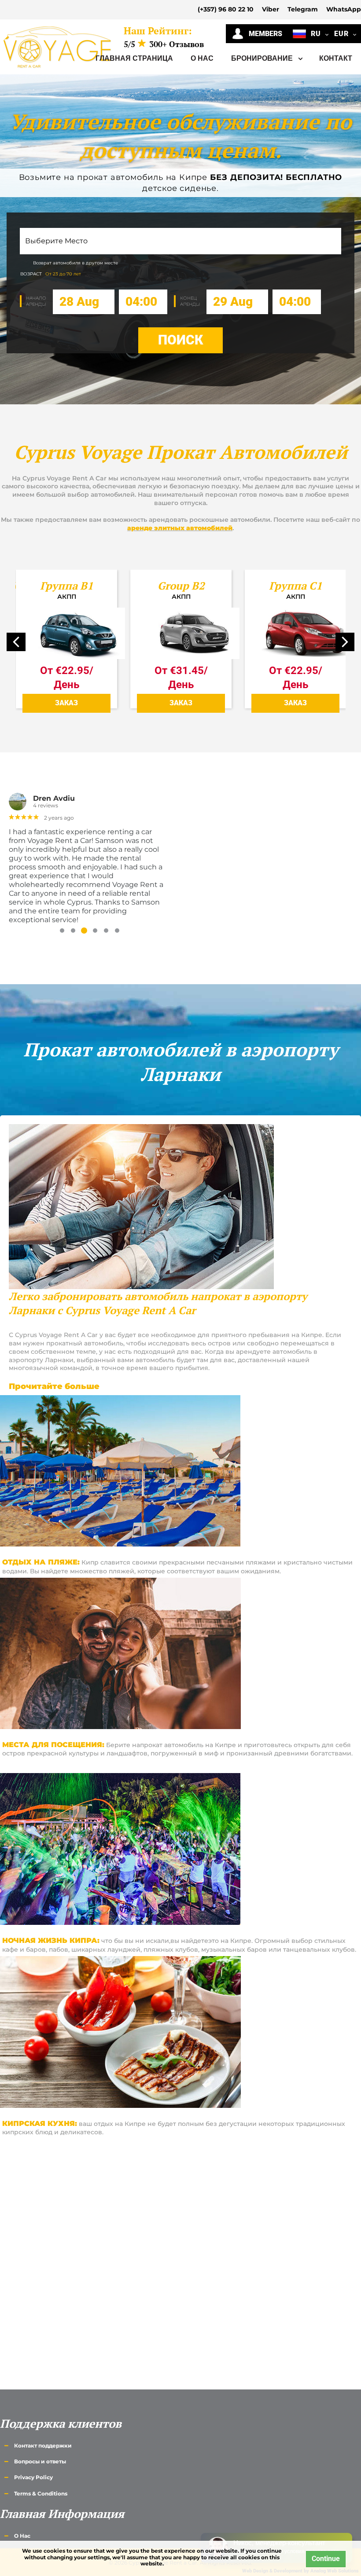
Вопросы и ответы (40, 2461)
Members (263, 34)
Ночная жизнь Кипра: (51, 1940)
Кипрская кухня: (40, 2123)
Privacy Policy (33, 2477)
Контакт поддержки (43, 2446)
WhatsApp (344, 9)
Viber (271, 9)
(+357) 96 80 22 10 (226, 9)
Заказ (66, 703)
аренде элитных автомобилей (180, 528)
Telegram (303, 9)
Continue (326, 2559)
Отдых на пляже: (41, 1562)
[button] (345, 642)
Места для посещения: (53, 1745)
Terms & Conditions (41, 2494)
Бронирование (263, 58)
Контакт (336, 58)
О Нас (202, 58)
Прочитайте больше (54, 1386)
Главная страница (134, 58)
